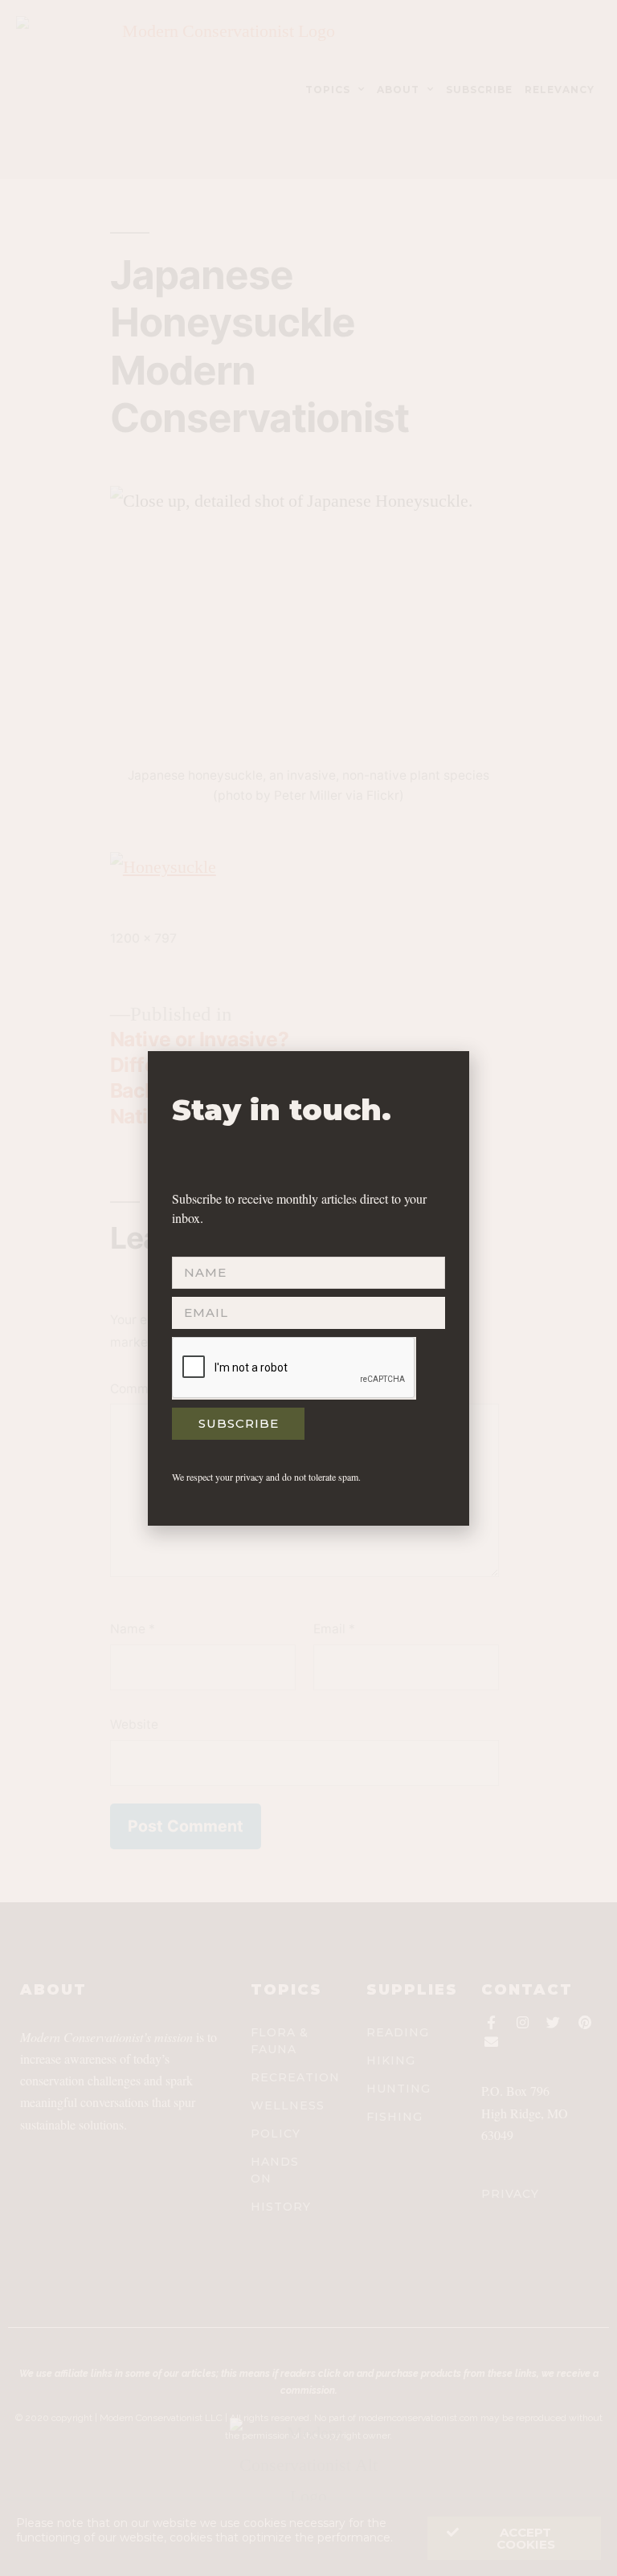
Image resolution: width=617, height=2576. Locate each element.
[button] (448, 1073)
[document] (308, 1288)
